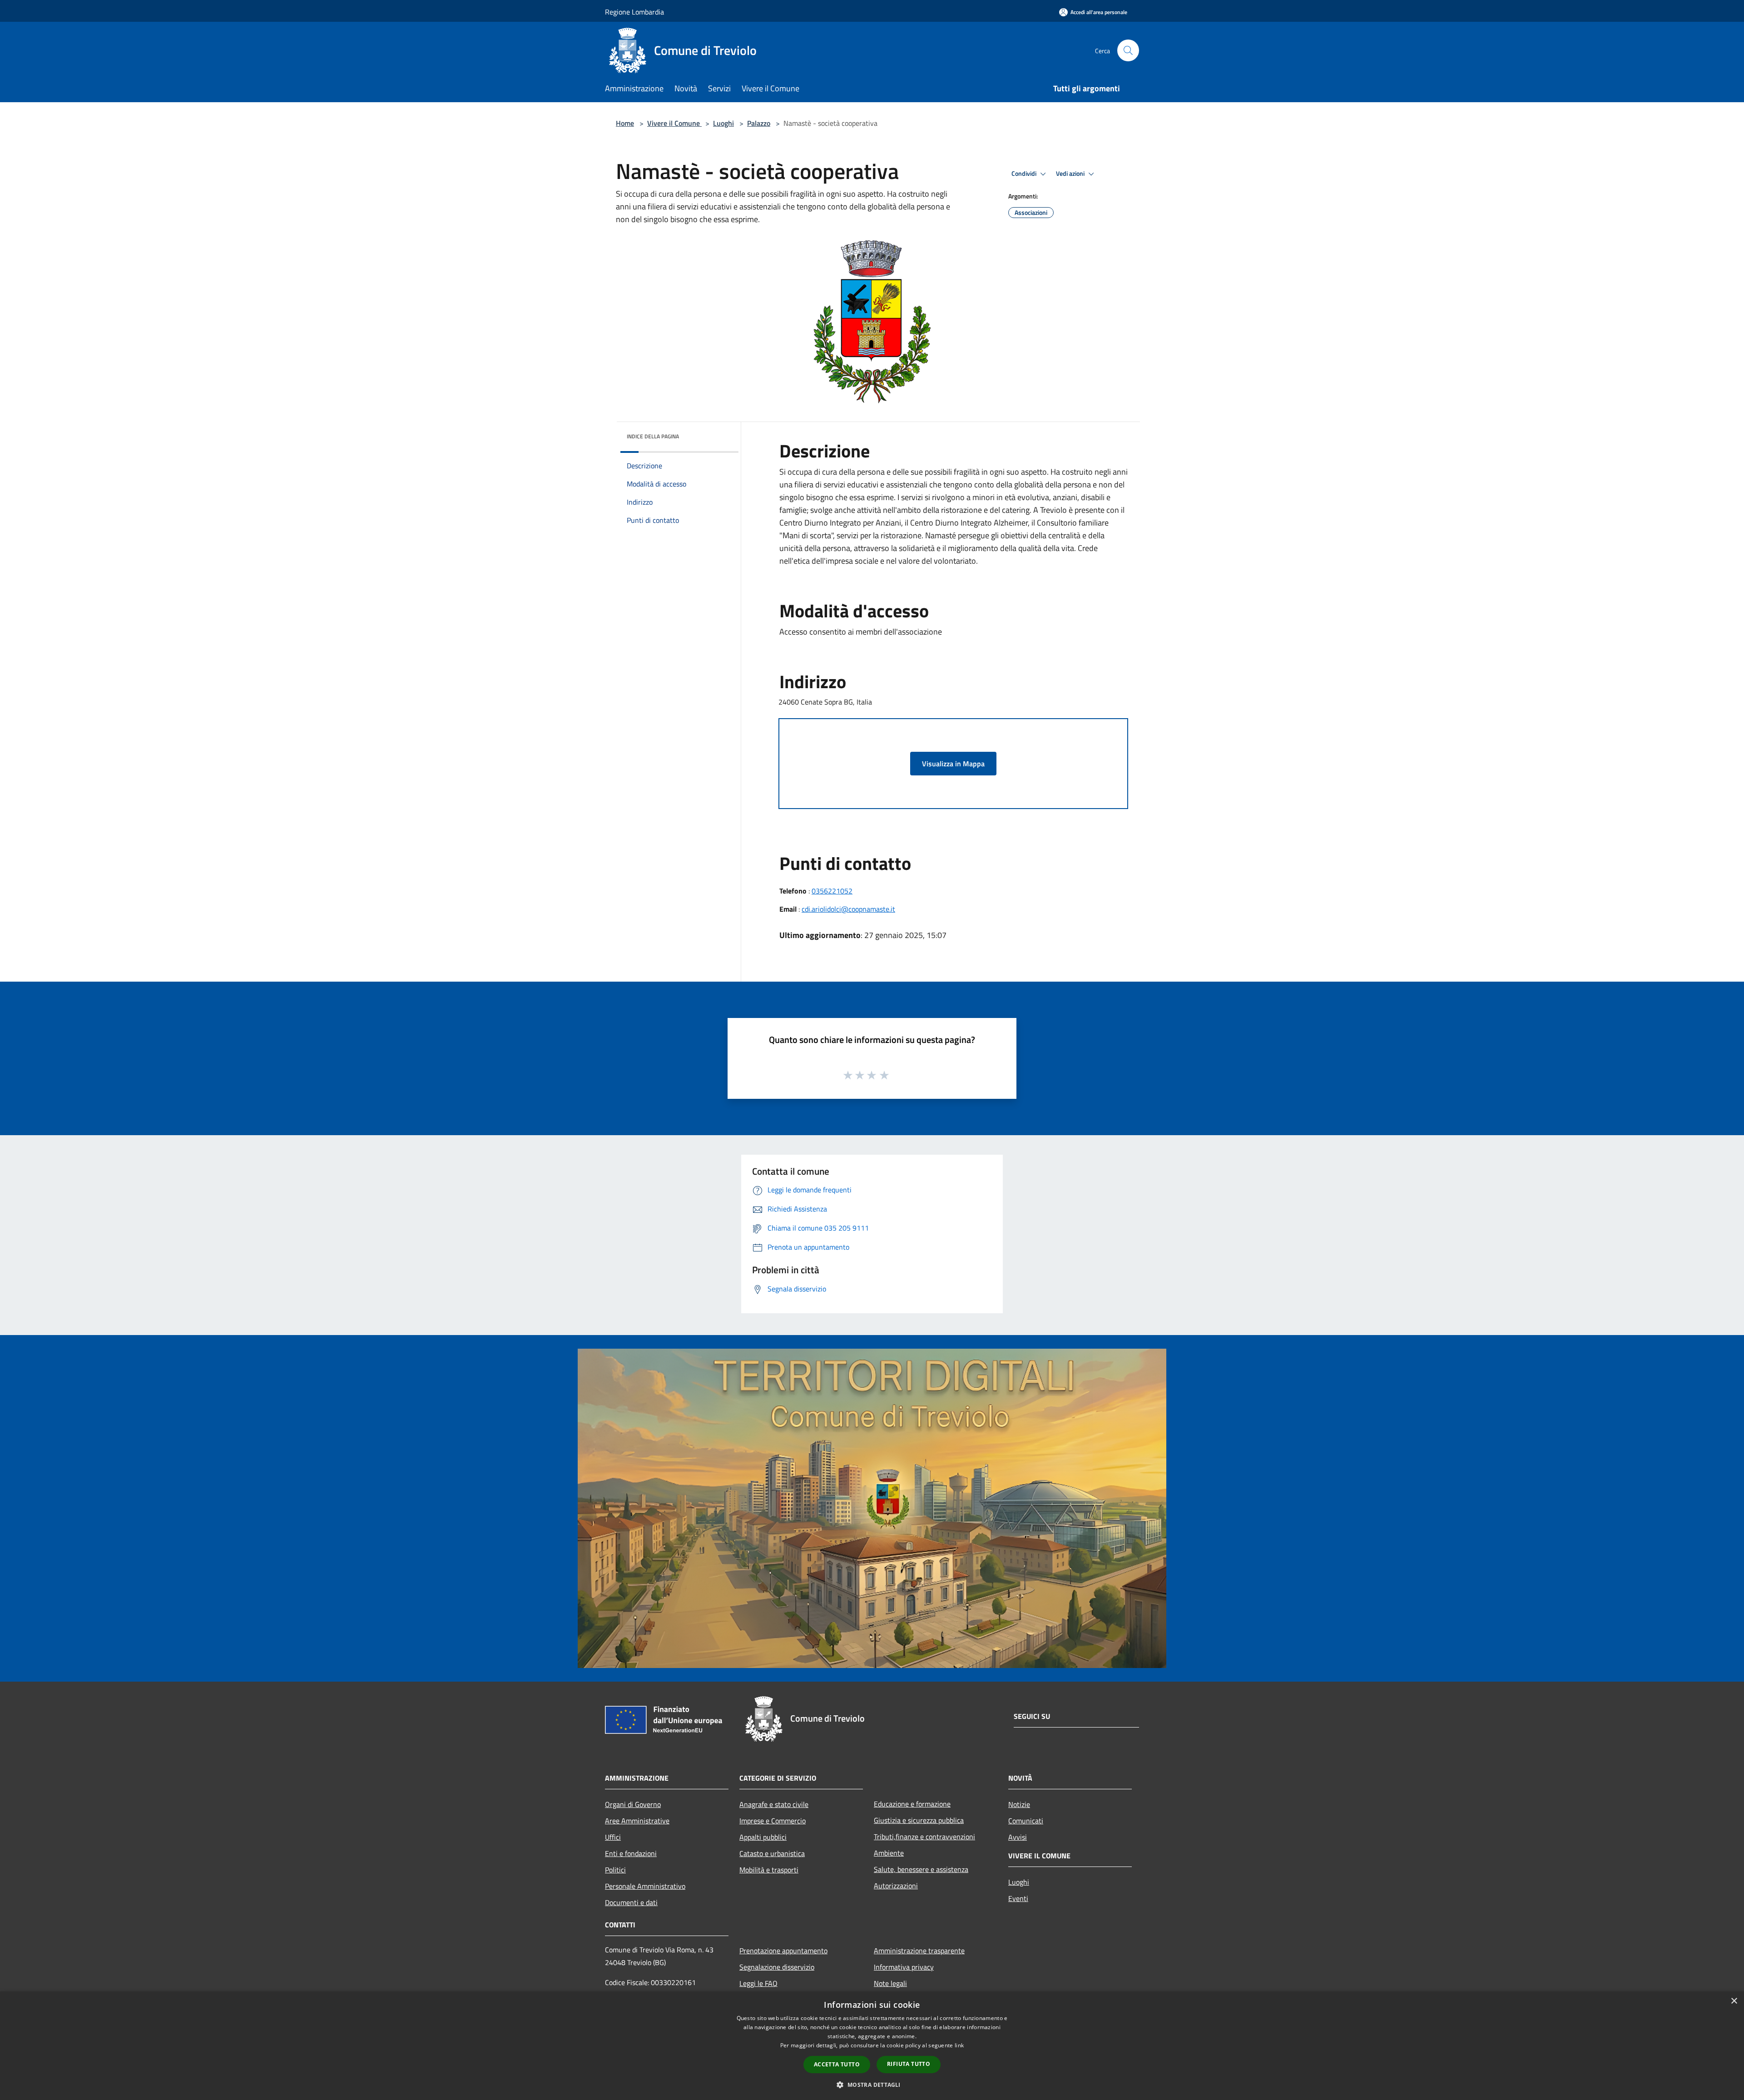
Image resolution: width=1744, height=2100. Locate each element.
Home (625, 123)
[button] (872, 2085)
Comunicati (1026, 1821)
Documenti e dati (631, 1902)
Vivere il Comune (674, 123)
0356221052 (832, 891)
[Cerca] (1128, 50)
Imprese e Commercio (773, 1821)
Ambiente (889, 1853)
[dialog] (872, 2046)
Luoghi (723, 123)
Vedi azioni (1071, 174)
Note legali (890, 1983)
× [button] (1734, 2001)
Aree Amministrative (637, 1821)
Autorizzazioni (896, 1886)
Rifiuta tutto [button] (909, 2064)
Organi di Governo (633, 1804)
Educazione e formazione (912, 1804)
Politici (615, 1870)
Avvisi (1018, 1837)
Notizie (1019, 1804)
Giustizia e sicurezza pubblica (919, 1820)
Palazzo (759, 123)
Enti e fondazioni (631, 1853)
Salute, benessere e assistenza (921, 1869)
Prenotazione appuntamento (783, 1951)
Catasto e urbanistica (772, 1853)
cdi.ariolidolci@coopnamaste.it (848, 909)
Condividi (1025, 174)
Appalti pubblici (763, 1837)
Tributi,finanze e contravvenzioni (924, 1837)
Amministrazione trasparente (919, 1951)
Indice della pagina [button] (653, 436)
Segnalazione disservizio (777, 1967)
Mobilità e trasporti (769, 1870)
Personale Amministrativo (645, 1886)
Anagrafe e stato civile (774, 1804)
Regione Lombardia (634, 12)
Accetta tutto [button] (837, 2064)
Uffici (613, 1837)
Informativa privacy (904, 1967)
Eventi (1018, 1898)
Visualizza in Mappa (953, 764)
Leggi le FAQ (758, 1983)
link (959, 2045)
